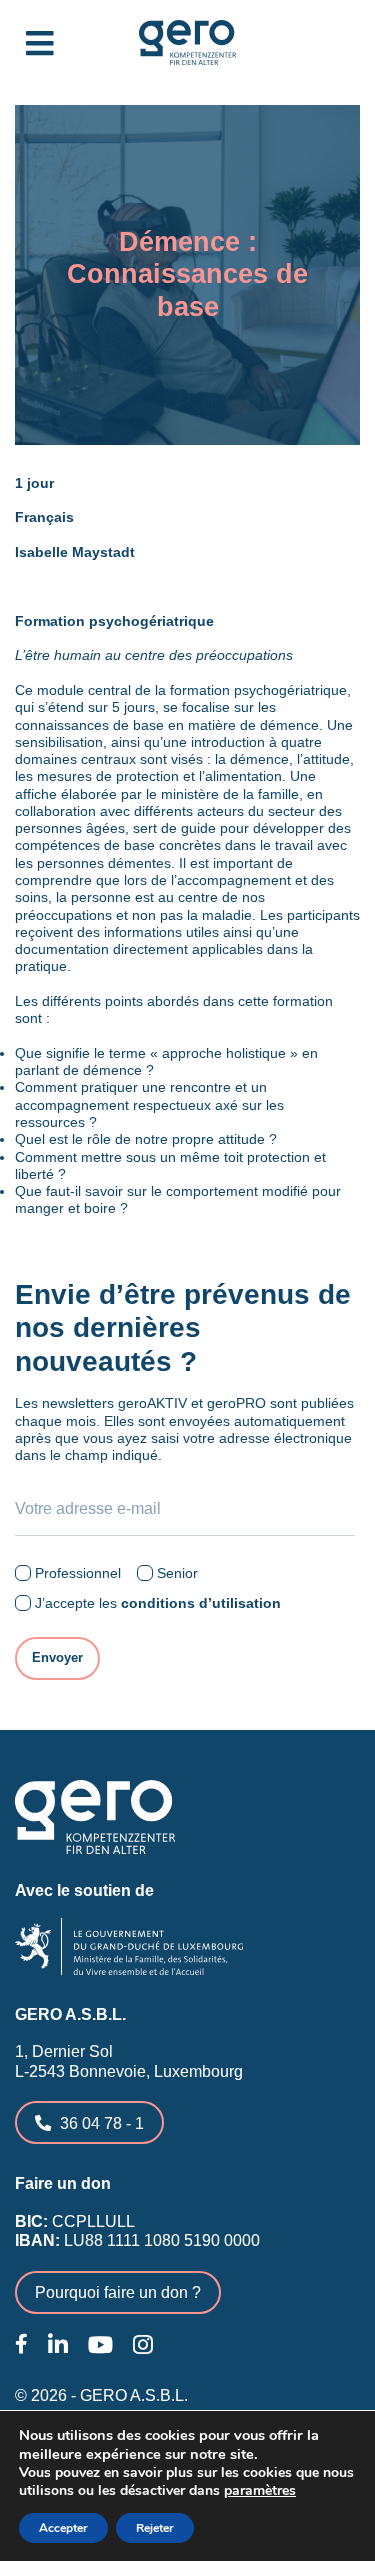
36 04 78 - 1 (102, 2123)
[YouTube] (100, 2345)
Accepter (63, 2528)
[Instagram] (143, 2345)
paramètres (260, 2491)
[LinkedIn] (58, 2345)
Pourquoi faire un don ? (118, 2292)
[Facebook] (21, 2344)
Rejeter (155, 2528)
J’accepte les (158, 1603)
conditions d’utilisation (201, 1603)
